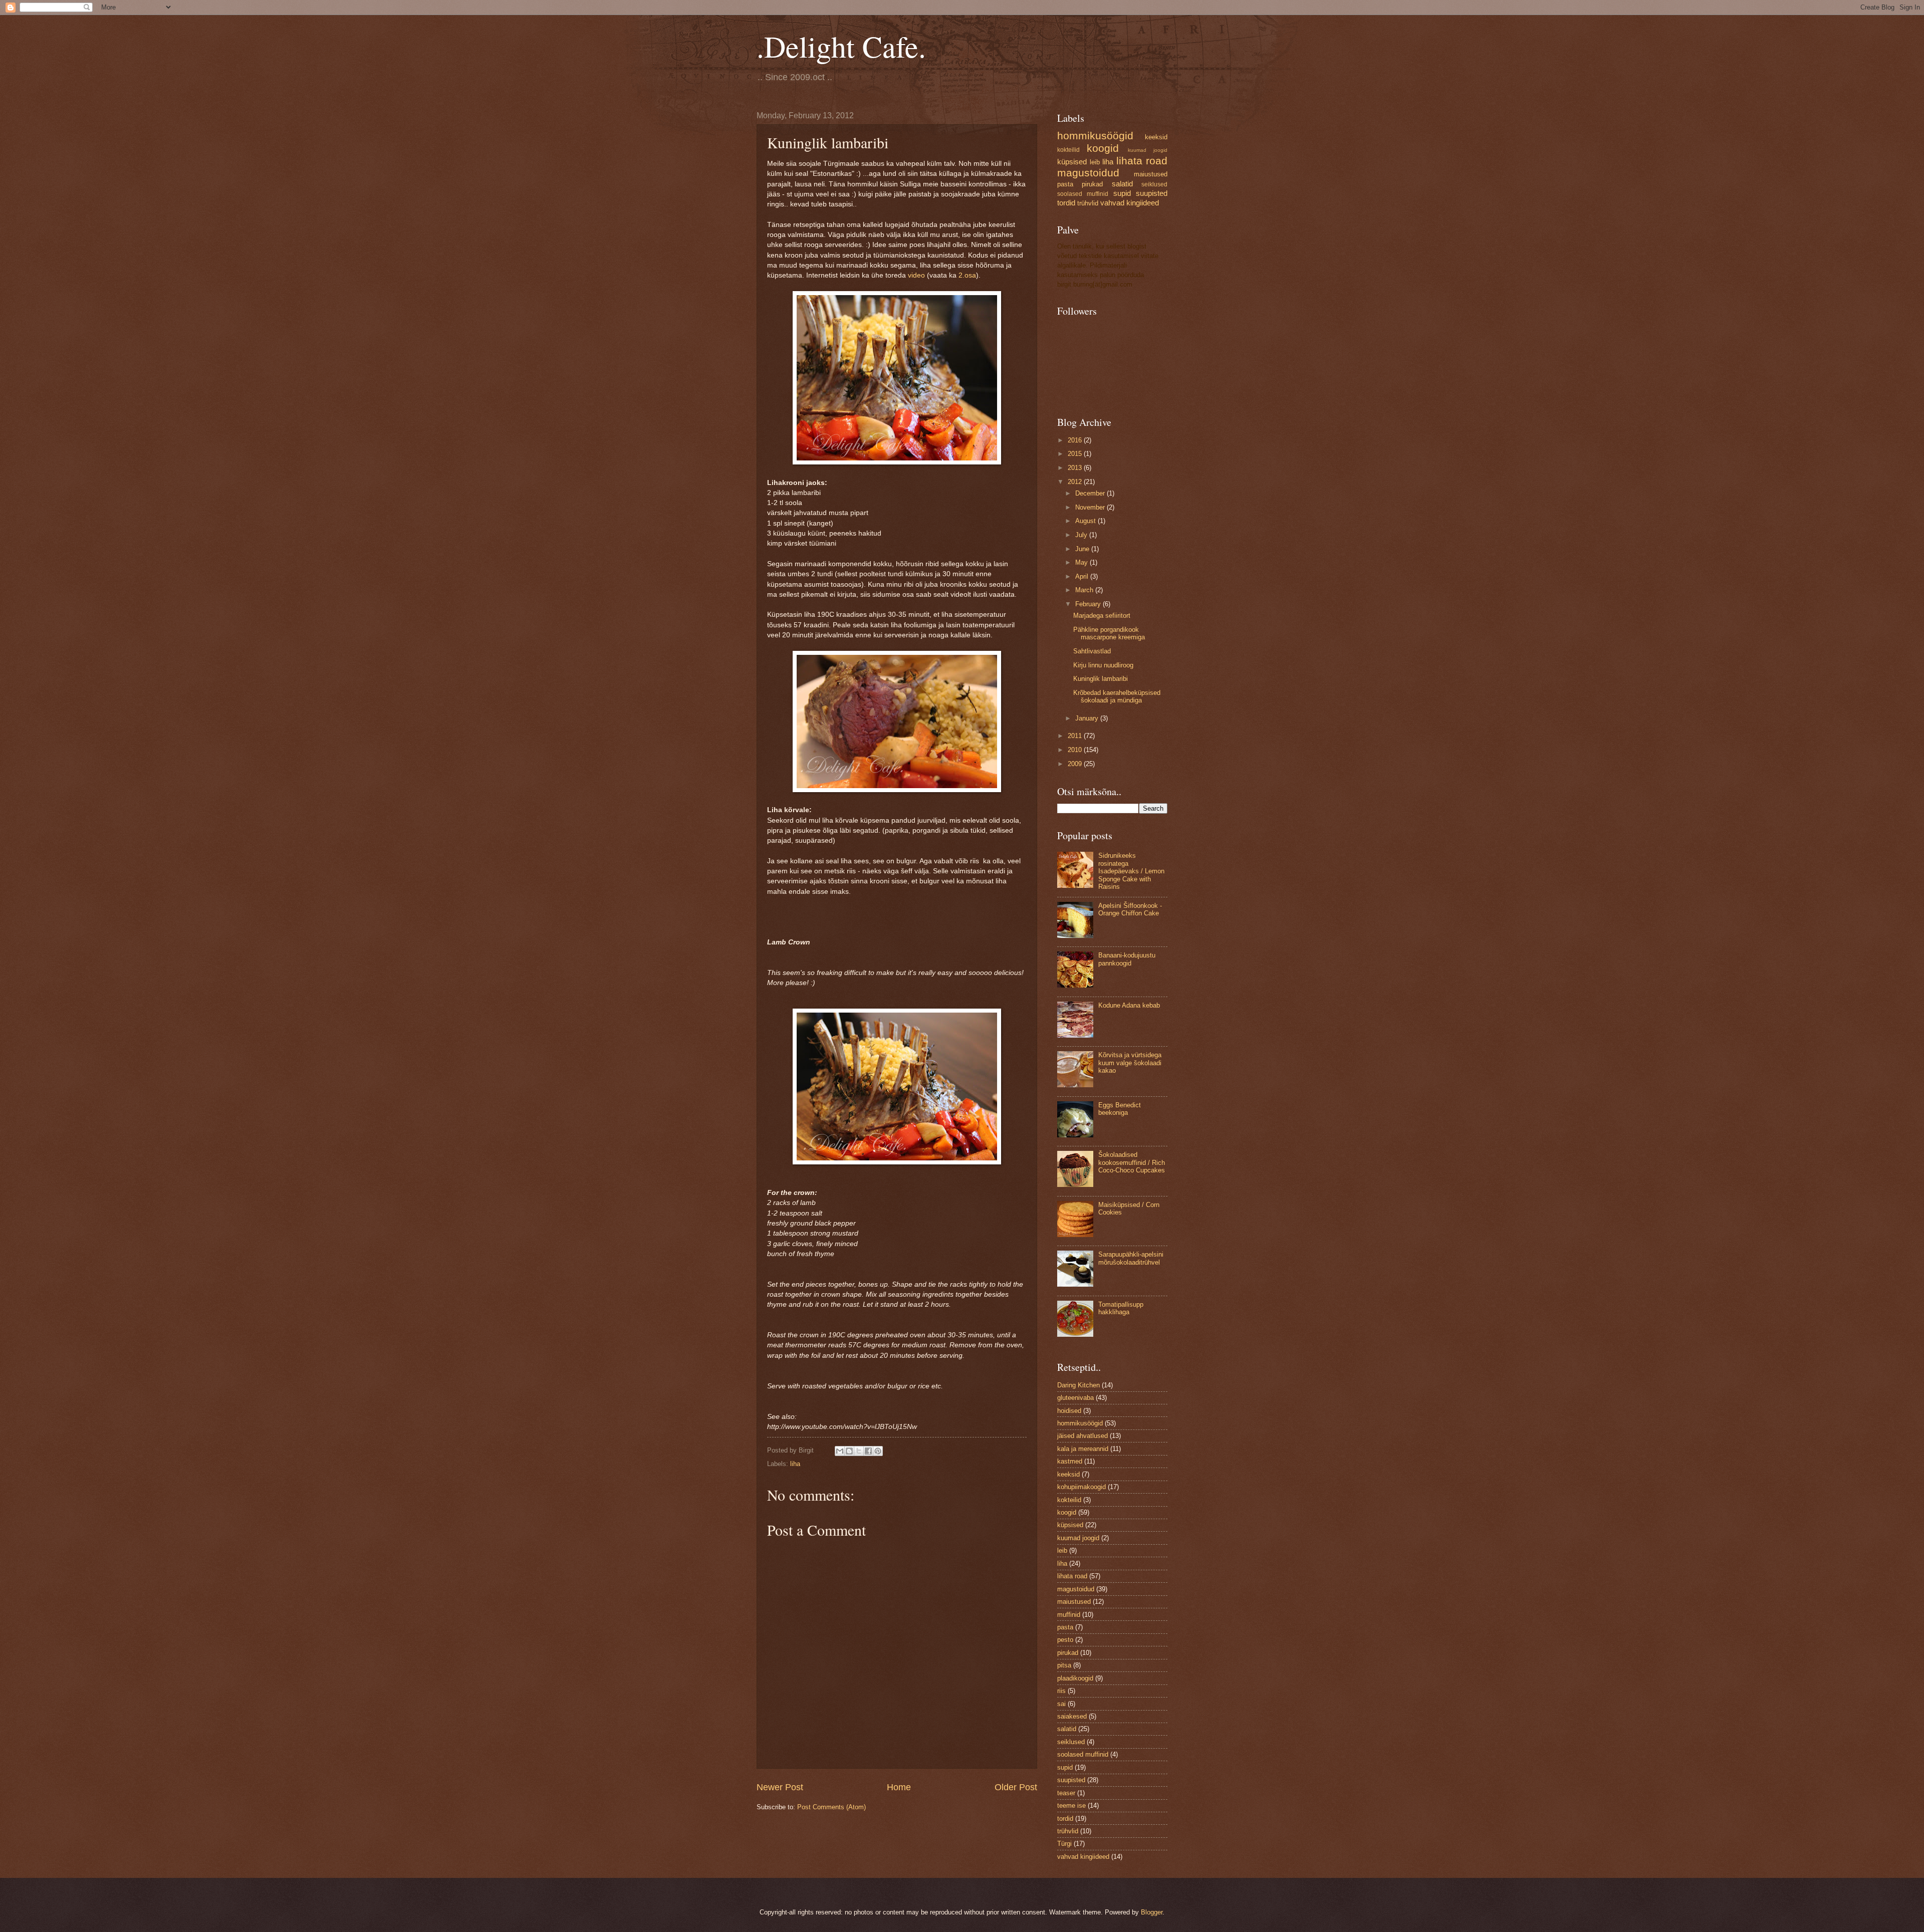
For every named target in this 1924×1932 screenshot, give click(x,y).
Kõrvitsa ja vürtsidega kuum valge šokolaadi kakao (1130, 1063)
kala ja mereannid (1083, 1449)
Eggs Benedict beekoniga (1120, 1109)
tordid (1066, 203)
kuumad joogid (1148, 150)
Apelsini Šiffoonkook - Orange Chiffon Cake (1130, 909)
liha (795, 1464)
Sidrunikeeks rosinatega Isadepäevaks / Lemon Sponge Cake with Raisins (1131, 871)
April (1083, 576)
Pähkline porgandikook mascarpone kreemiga (1109, 633)
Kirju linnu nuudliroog (1103, 665)
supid (1122, 193)
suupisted (1152, 193)
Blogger (1152, 1912)
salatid (1122, 184)
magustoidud (1088, 173)
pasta (1065, 184)
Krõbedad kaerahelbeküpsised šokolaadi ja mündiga (1117, 696)
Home (899, 1787)
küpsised (1072, 162)
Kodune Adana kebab (1129, 1005)
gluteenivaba (1075, 1398)
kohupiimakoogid (1081, 1487)
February (1089, 604)
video (916, 275)
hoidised (1069, 1411)
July (1082, 535)
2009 (1076, 764)
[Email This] (840, 1451)
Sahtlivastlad (1092, 651)
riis (1061, 1691)
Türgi (1064, 1844)
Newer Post (780, 1787)
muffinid (1069, 1615)
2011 (1076, 736)
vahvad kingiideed (1130, 203)
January (1088, 718)
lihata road (1142, 161)
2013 (1076, 468)
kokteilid (1068, 150)
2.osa (967, 275)
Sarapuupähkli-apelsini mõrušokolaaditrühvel (1131, 1258)
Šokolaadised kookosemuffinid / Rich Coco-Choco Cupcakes (1132, 1162)
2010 (1076, 750)
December (1091, 493)
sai (1061, 1704)
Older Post (1016, 1787)
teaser (1066, 1793)
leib (1095, 162)
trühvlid (1088, 203)
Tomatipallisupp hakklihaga (1121, 1308)
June (1083, 549)
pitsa (1064, 1665)
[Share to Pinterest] (878, 1451)
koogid (1103, 148)
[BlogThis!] (849, 1451)
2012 (1076, 482)
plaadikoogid (1075, 1678)
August (1087, 521)
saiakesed (1072, 1716)
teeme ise (1071, 1805)
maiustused (1151, 174)
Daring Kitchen (1078, 1385)
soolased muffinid (1083, 194)
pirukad (1092, 184)
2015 (1076, 454)
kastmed (1070, 1461)
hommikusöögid (1095, 136)
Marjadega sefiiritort (1102, 616)
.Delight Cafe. (841, 46)
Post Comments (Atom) (831, 1807)
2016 (1076, 440)
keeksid (1156, 137)
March (1085, 590)
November (1091, 507)
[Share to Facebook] (868, 1451)
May (1083, 562)
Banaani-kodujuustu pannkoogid (1127, 959)
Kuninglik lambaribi (1101, 679)
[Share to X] (859, 1451)
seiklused (1154, 184)
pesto (1065, 1640)
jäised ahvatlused (1083, 1436)
